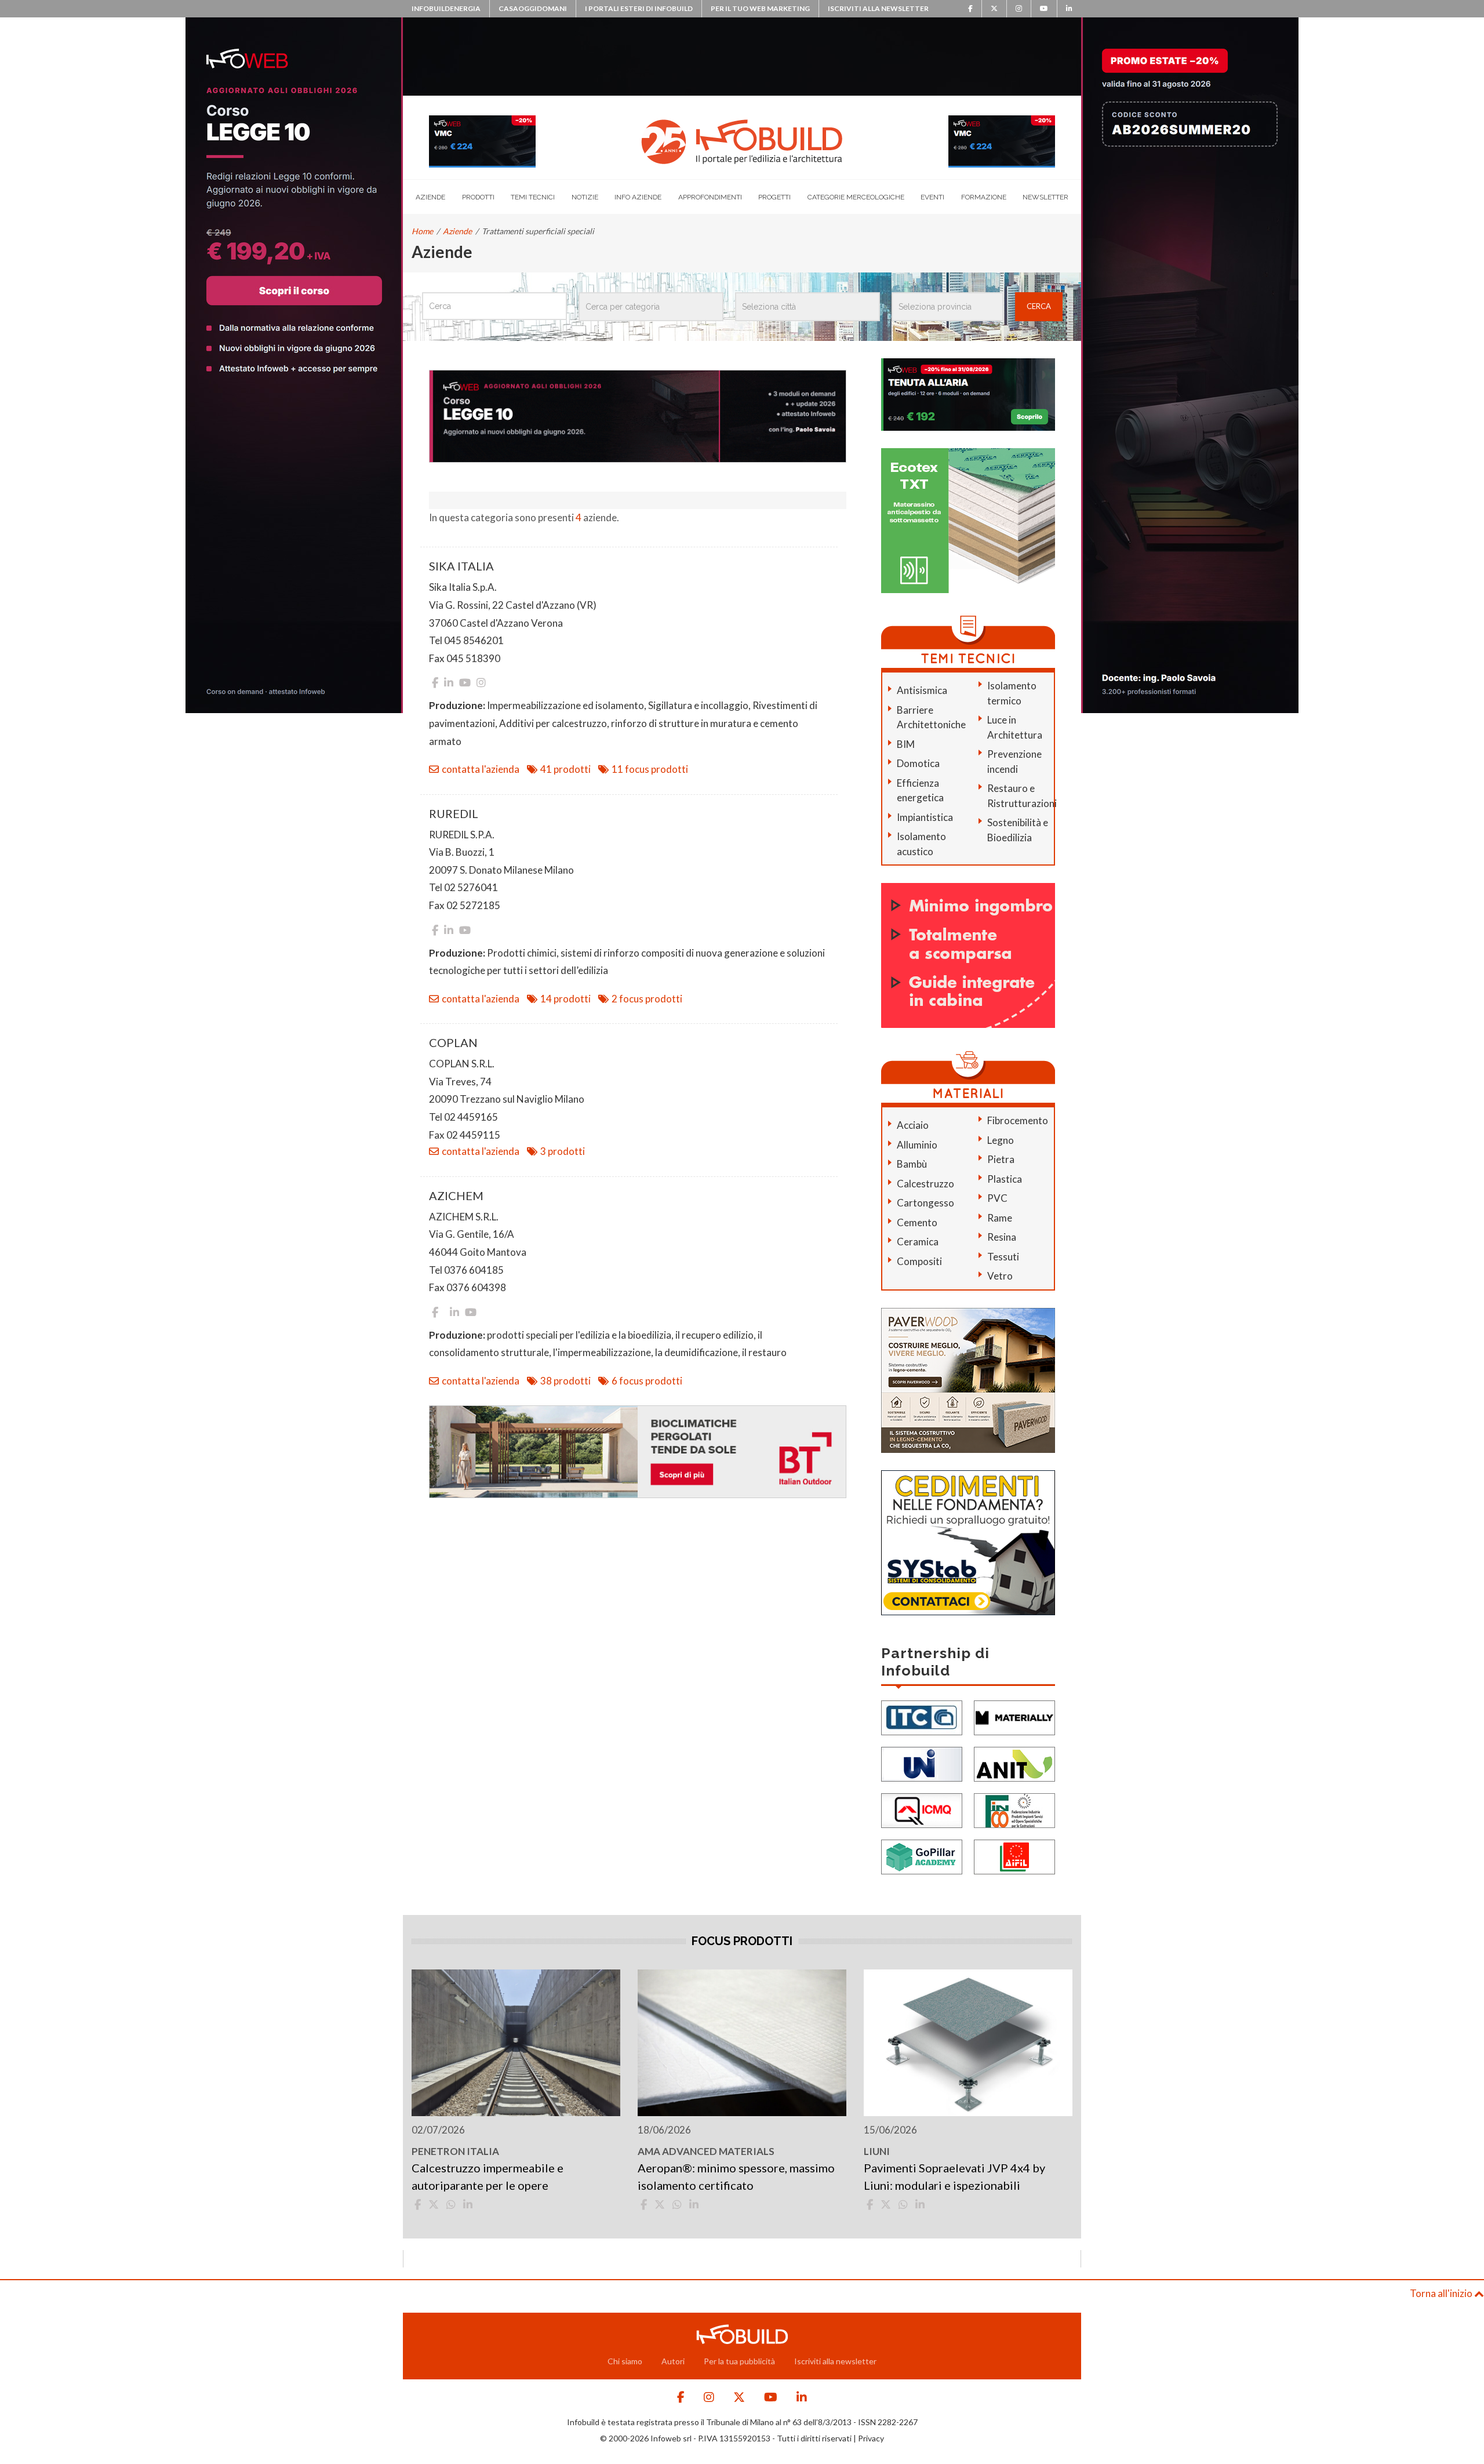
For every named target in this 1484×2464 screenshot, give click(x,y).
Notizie (585, 197)
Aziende (430, 197)
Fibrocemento (1018, 1120)
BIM (906, 744)
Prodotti (478, 197)
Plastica (1005, 1179)
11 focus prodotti (650, 769)
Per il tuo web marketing (760, 8)
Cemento (917, 1222)
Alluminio (917, 1145)
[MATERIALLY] (1014, 1716)
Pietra (1001, 1159)
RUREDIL (454, 813)
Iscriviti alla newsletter (878, 8)
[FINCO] (1014, 1809)
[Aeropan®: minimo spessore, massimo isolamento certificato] (742, 2043)
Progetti (774, 197)
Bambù (912, 1164)
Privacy (871, 2438)
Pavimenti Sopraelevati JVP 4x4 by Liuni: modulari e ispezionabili (954, 2176)
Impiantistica (925, 817)
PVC (997, 1198)
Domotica (918, 763)
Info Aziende (638, 197)
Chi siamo (625, 2361)
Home (422, 231)
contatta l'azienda (481, 769)
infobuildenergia (446, 8)
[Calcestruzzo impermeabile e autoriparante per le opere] (516, 2043)
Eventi (932, 197)
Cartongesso (925, 1203)
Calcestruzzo (925, 1184)
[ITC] (922, 1716)
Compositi (919, 1261)
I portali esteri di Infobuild (639, 8)
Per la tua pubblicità (739, 2361)
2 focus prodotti (647, 999)
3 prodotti (563, 1151)
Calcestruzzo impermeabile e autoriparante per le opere (488, 2176)
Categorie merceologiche (856, 197)
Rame (1000, 1218)
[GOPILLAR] (922, 1856)
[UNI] (922, 1763)
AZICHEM (456, 1195)
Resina (1002, 1237)
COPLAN (453, 1042)
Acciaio (913, 1125)
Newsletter (1045, 197)
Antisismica (922, 690)
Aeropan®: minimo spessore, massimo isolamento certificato (736, 2176)
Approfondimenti (710, 197)
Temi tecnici (533, 197)
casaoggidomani (533, 8)
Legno (1001, 1140)
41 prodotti (565, 769)
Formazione (984, 197)
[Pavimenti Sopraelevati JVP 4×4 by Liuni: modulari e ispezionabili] (968, 2043)
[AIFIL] (1014, 1856)
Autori (673, 2361)
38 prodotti (565, 1381)
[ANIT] (1014, 1763)
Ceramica (918, 1242)
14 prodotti (565, 999)
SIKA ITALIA (461, 566)
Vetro (1000, 1276)
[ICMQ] (922, 1809)
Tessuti (1003, 1257)
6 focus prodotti (647, 1381)
